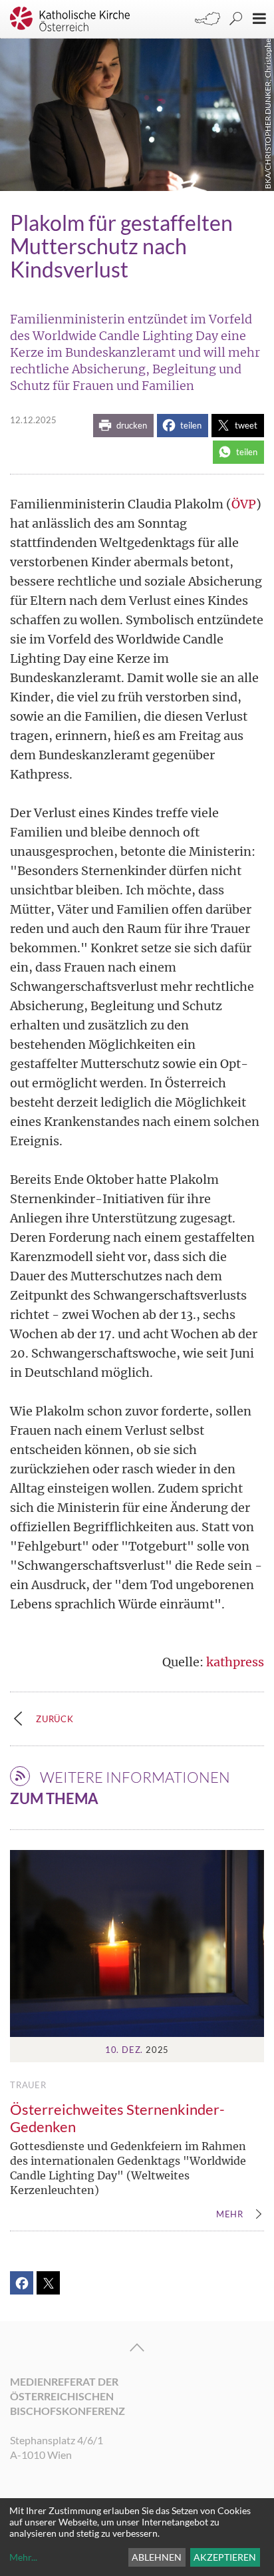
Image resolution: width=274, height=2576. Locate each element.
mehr (230, 2215)
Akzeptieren (225, 2557)
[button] (123, 426)
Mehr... (23, 2557)
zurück (55, 1719)
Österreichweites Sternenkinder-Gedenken (117, 2118)
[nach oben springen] (137, 2348)
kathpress (235, 1662)
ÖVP (244, 504)
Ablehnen (157, 2557)
